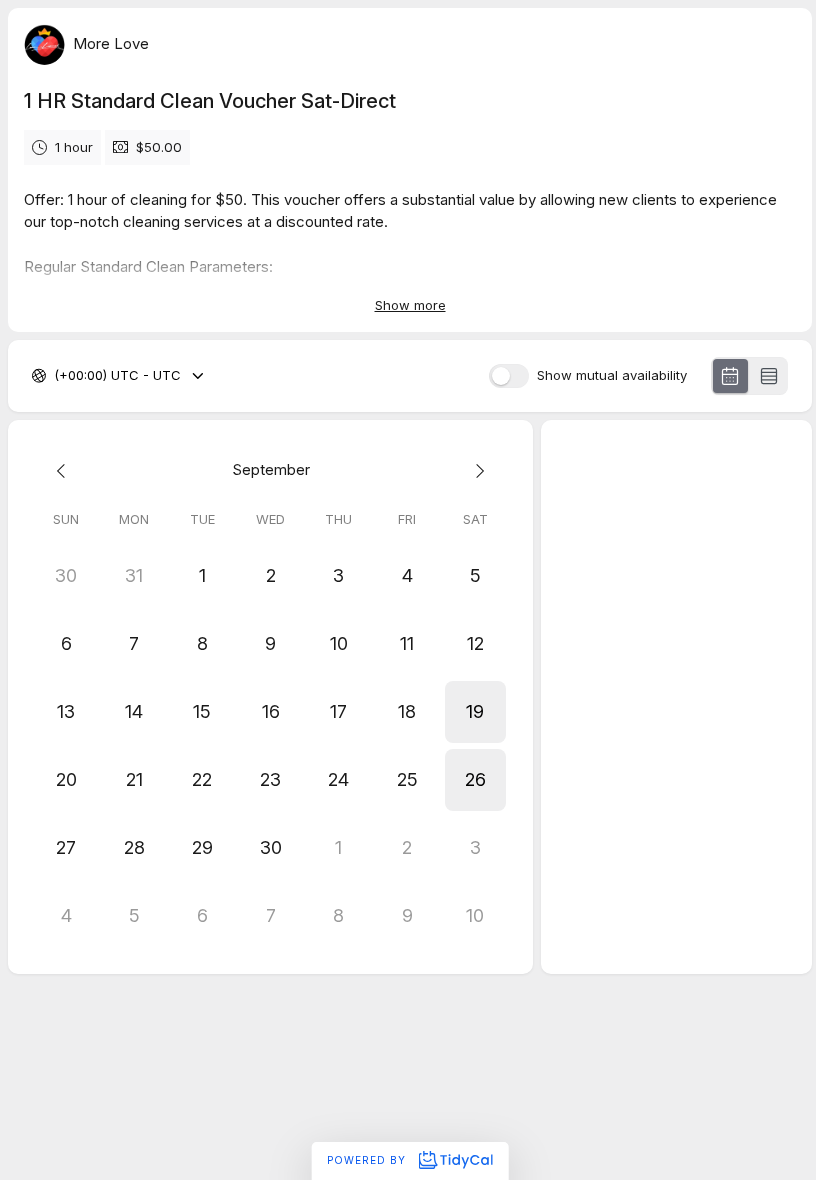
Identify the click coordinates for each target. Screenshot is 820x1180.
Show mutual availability (612, 375)
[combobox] (56, 376)
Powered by (368, 1160)
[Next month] (475, 470)
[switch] (509, 376)
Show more (410, 305)
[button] (475, 712)
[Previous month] (66, 470)
